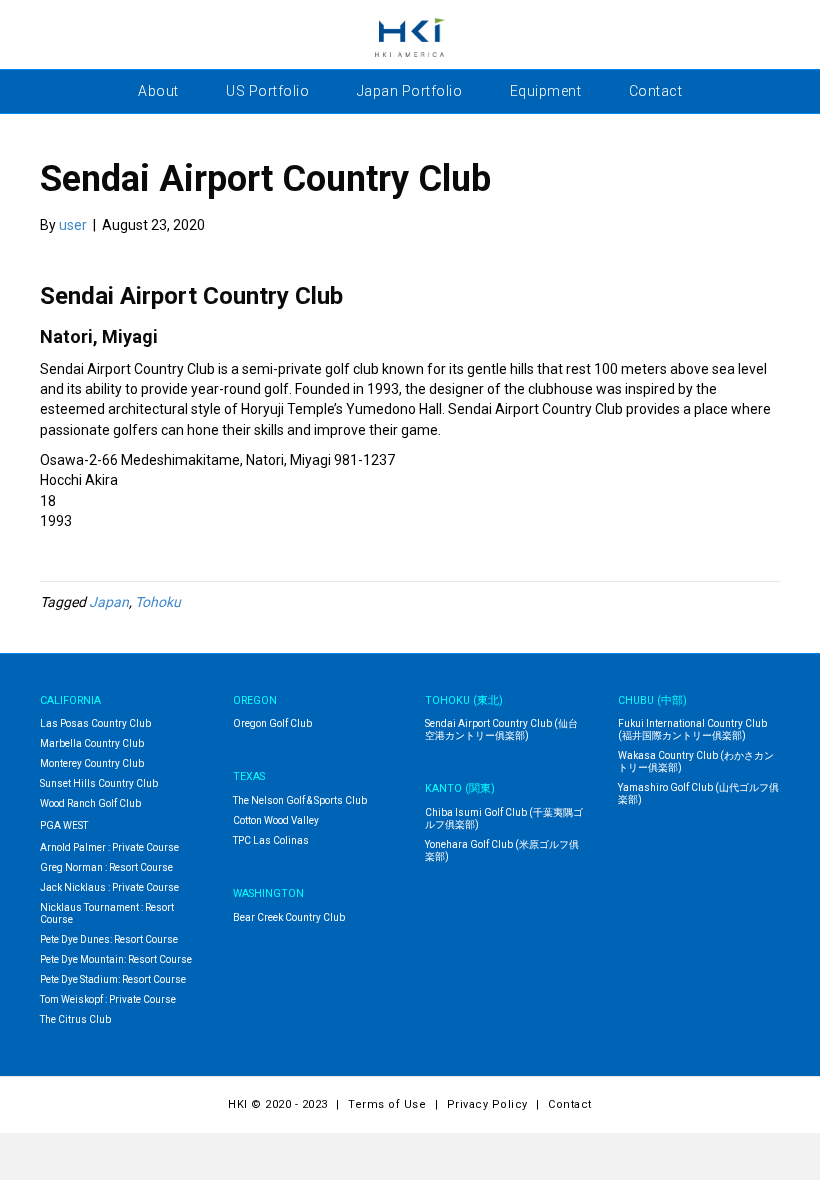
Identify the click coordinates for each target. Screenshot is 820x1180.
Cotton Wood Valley (276, 820)
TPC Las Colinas (271, 840)
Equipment (546, 91)
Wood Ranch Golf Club (90, 803)
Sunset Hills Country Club (99, 783)
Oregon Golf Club (272, 723)
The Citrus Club (75, 1019)
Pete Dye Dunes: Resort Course (109, 939)
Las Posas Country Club (95, 723)
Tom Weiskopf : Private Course (108, 999)
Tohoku (158, 602)
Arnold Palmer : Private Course (109, 847)
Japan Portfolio (410, 91)
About (158, 91)
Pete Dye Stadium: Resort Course (113, 979)
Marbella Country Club (92, 743)
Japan (109, 602)
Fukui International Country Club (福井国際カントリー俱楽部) (692, 729)
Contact (656, 91)
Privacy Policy (487, 1104)
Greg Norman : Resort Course (106, 867)
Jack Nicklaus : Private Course (109, 887)
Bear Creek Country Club (289, 917)
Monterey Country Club (92, 763)
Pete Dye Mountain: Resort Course (116, 959)
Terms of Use (387, 1104)
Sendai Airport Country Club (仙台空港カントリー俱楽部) (501, 729)
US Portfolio (267, 91)
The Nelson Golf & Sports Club (300, 800)
